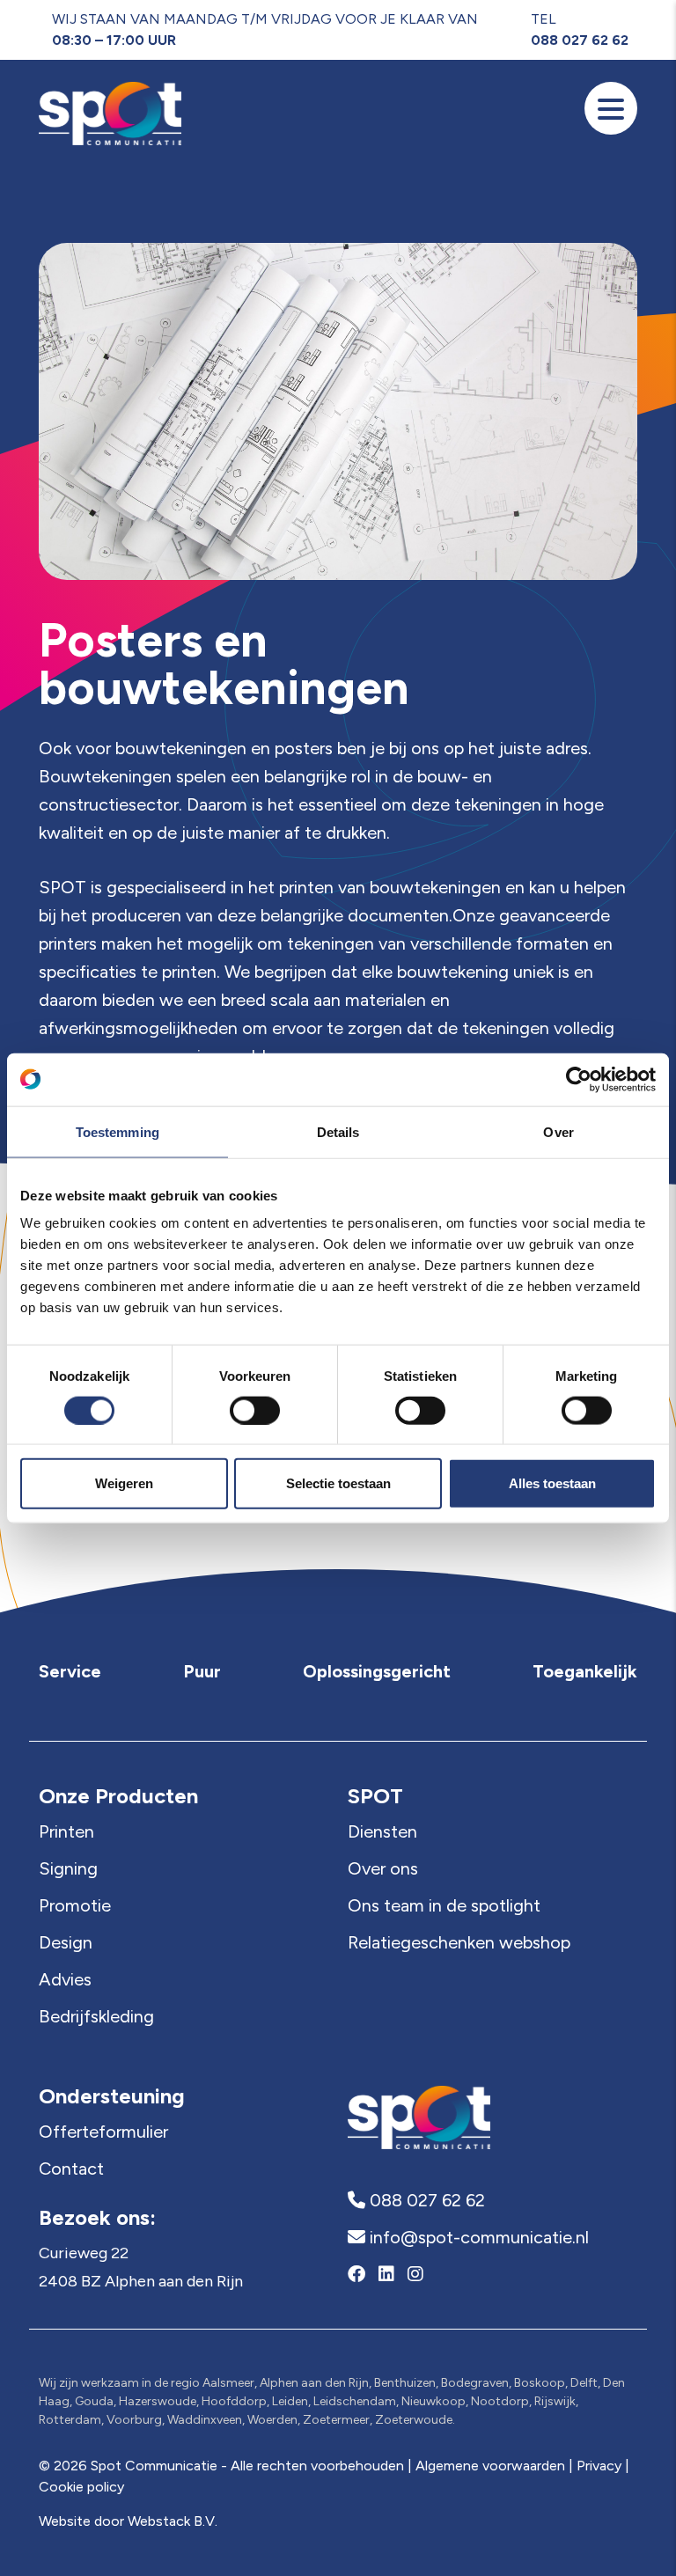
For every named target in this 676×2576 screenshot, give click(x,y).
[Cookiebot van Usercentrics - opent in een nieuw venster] (579, 1079)
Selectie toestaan (338, 1483)
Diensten (382, 1831)
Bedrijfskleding (96, 2016)
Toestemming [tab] (118, 1131)
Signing (68, 1868)
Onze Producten (118, 1796)
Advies (65, 1979)
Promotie (75, 1905)
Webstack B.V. (173, 2521)
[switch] (255, 1410)
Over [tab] (558, 1131)
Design (66, 1942)
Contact (71, 2169)
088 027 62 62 (580, 40)
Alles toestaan (552, 1483)
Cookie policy (81, 2487)
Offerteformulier (103, 2132)
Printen (66, 1831)
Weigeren (124, 1483)
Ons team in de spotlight (444, 1905)
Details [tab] (338, 1131)
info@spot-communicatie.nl (477, 2237)
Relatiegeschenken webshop (459, 1942)
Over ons (383, 1868)
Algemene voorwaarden (490, 2466)
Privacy (599, 2466)
